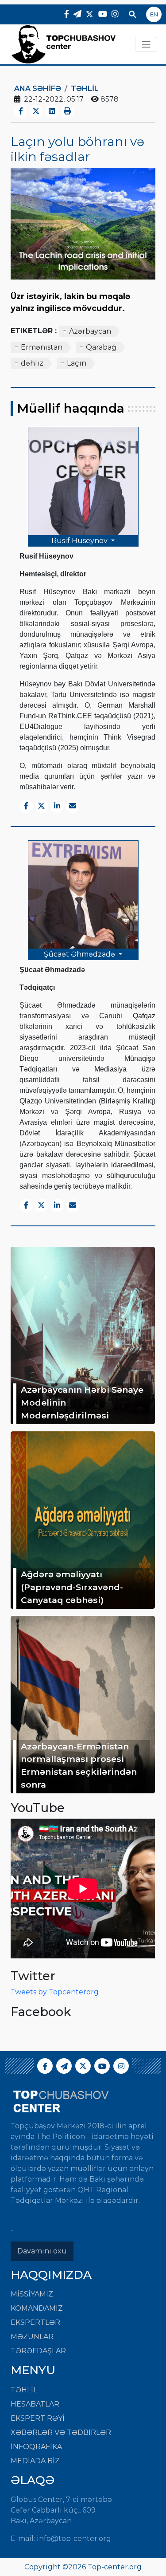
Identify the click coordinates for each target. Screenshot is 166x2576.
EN (154, 14)
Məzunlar (32, 2337)
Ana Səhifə (38, 89)
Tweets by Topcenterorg (55, 1992)
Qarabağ (101, 347)
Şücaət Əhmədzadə (80, 954)
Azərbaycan (90, 331)
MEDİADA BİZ (35, 2461)
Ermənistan (42, 347)
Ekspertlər (35, 2322)
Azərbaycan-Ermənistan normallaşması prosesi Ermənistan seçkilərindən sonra (79, 1765)
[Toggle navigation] (146, 44)
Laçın (77, 363)
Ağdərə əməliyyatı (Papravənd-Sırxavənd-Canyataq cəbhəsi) (72, 1587)
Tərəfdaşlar (38, 2351)
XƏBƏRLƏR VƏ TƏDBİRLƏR (61, 2432)
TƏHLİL (85, 89)
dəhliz (32, 363)
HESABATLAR (35, 2404)
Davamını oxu (42, 2251)
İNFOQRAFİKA (36, 2447)
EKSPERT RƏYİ (38, 2418)
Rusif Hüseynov (80, 541)
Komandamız (37, 2308)
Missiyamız (32, 2294)
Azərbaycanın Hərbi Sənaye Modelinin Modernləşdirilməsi (82, 1402)
